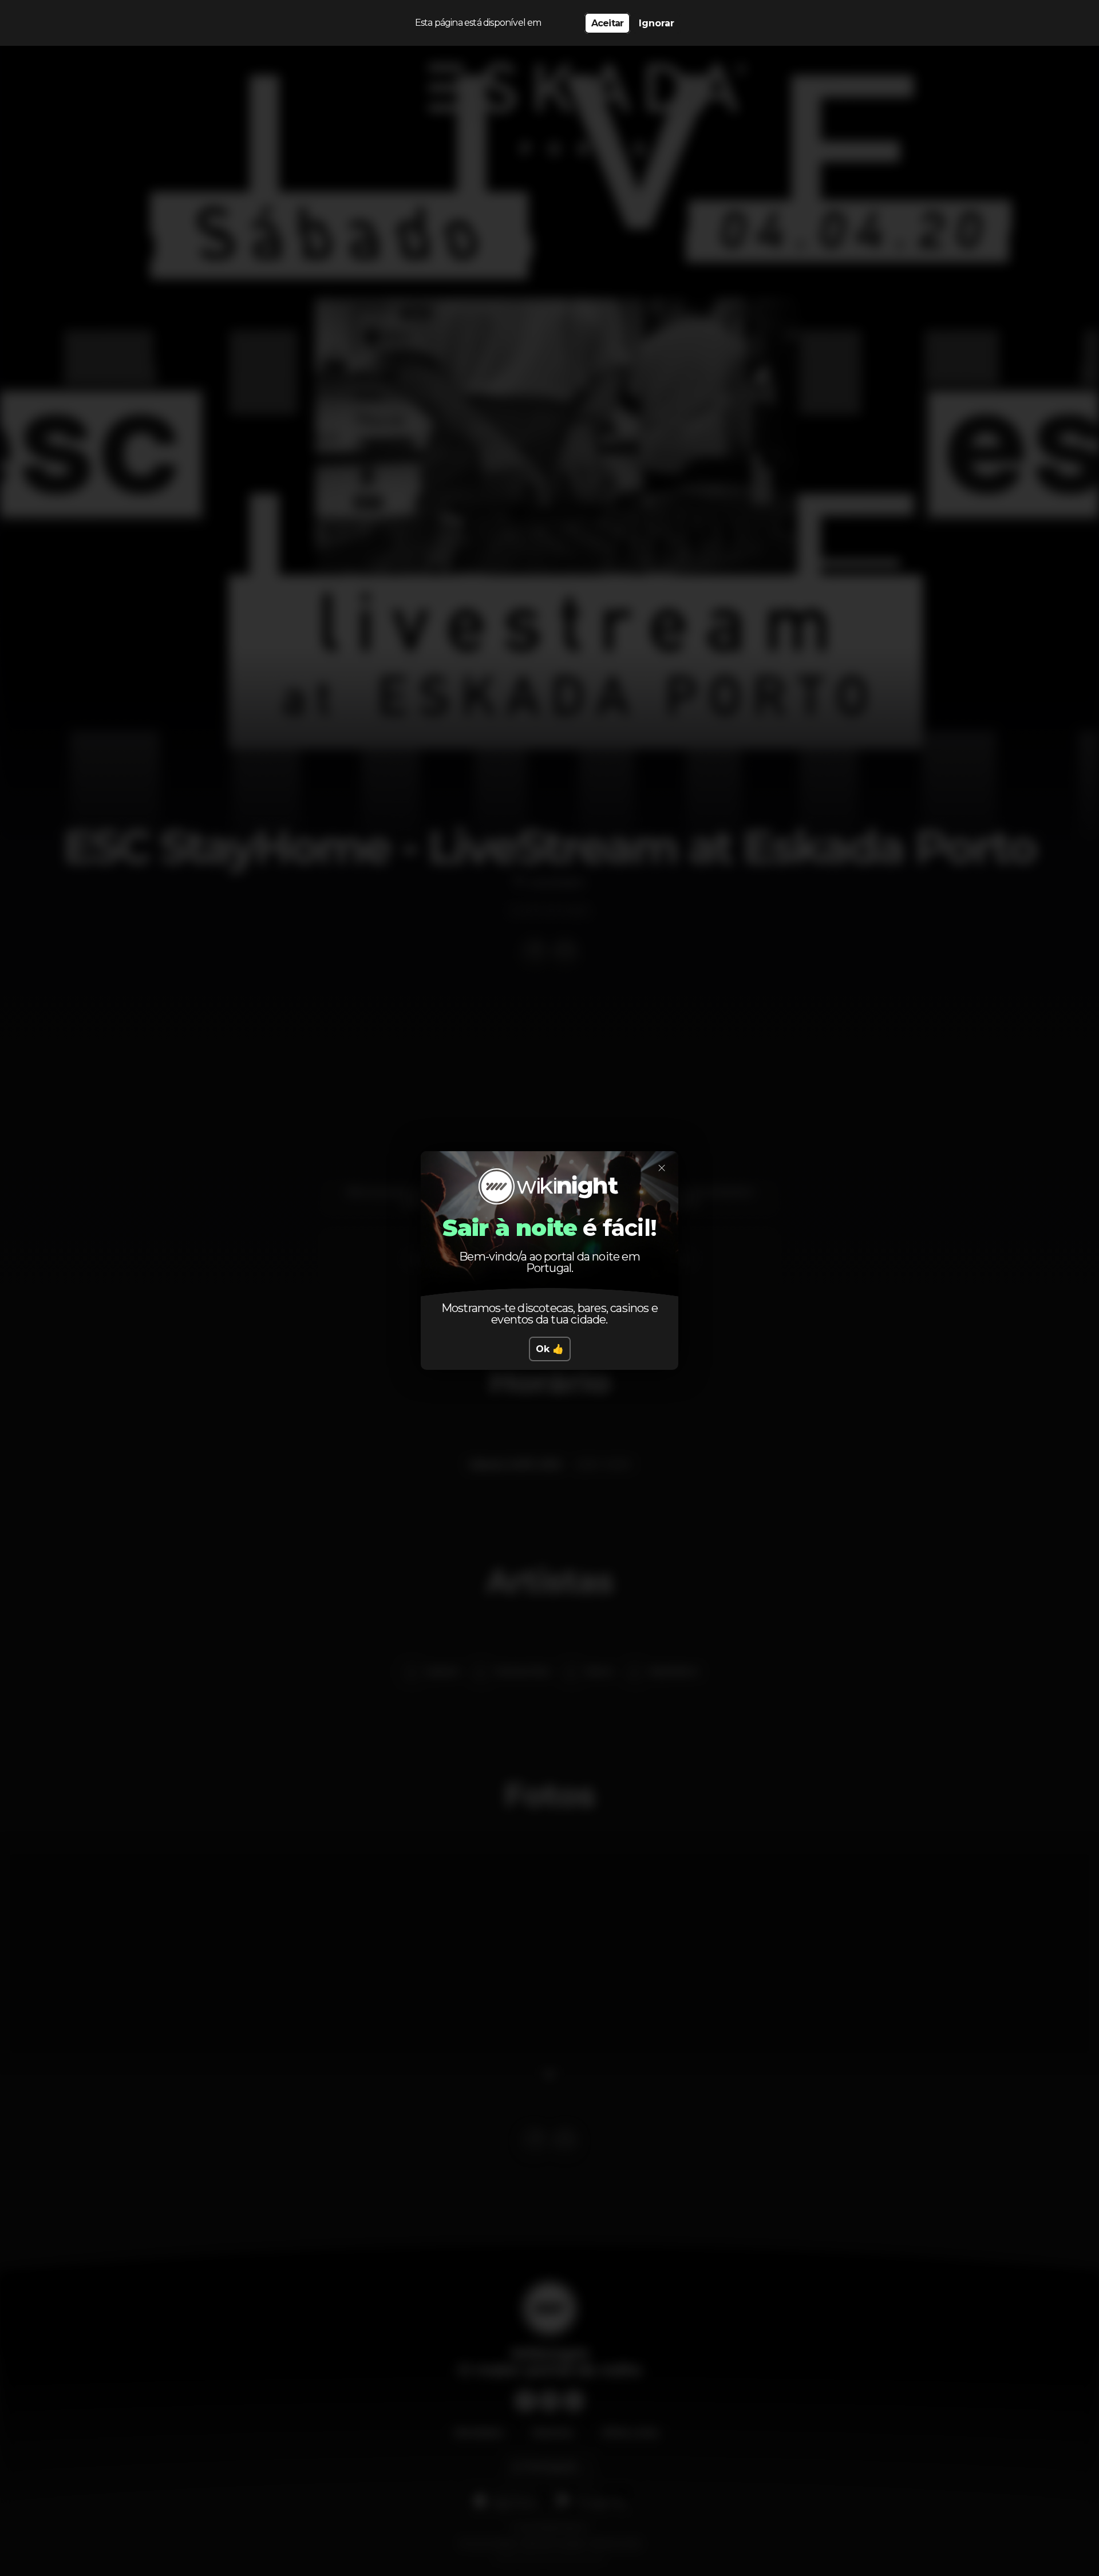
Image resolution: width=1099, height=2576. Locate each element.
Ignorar (657, 23)
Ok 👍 (550, 1349)
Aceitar (607, 23)
